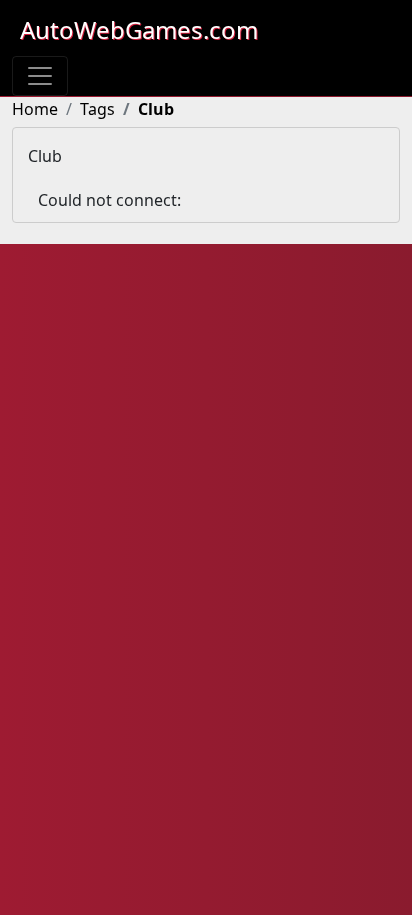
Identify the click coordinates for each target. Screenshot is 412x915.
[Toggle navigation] (40, 76)
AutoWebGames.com (139, 29)
